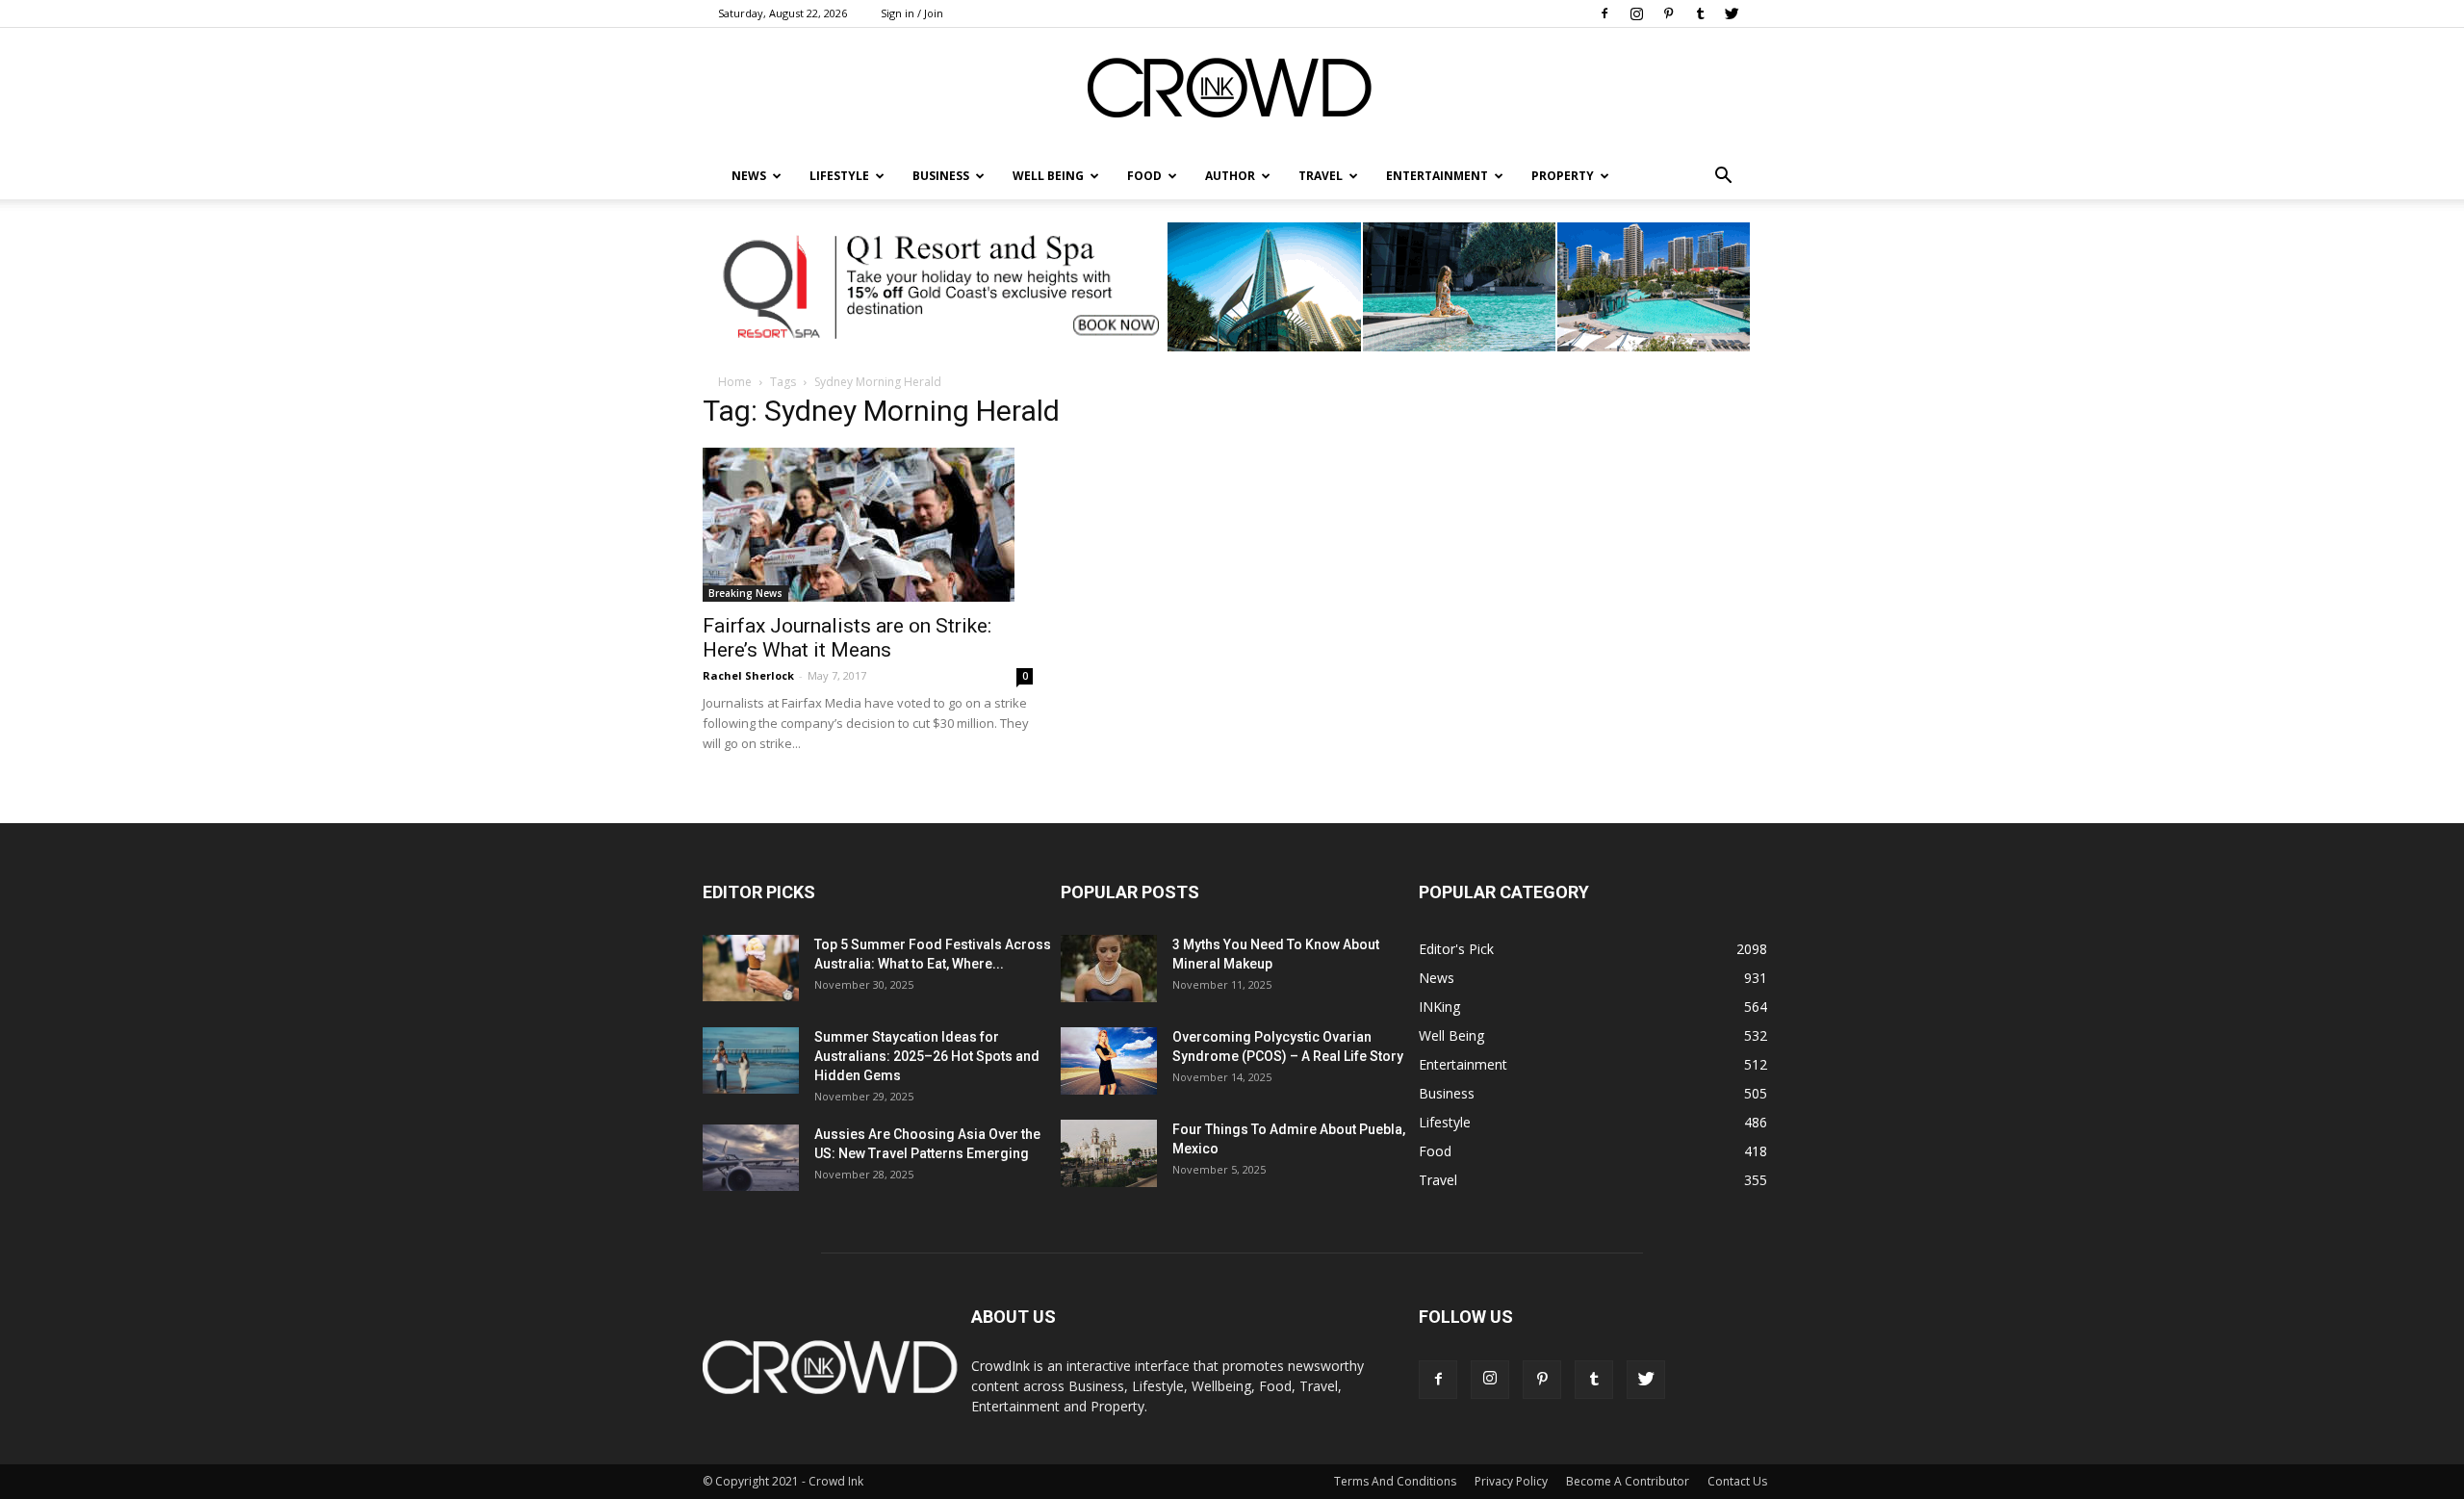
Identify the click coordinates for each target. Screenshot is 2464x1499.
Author (1230, 176)
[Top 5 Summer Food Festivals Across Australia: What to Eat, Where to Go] (751, 968)
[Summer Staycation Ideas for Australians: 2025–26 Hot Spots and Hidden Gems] (751, 1060)
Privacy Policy (1511, 1481)
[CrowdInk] (1232, 92)
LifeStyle (839, 176)
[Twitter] (1732, 13)
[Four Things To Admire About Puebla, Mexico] (1109, 1153)
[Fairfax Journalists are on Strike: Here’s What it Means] (868, 525)
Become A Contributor (1628, 1481)
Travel (1321, 176)
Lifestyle (1445, 1122)
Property (1563, 176)
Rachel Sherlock (748, 675)
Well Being (1048, 176)
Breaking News (745, 593)
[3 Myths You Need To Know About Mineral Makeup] (1109, 969)
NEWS (749, 176)
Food (1144, 176)
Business (941, 176)
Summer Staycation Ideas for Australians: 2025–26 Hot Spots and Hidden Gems (927, 1056)
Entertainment (1437, 176)
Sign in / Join (912, 13)
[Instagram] (1636, 13)
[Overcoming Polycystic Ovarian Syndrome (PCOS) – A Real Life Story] (1109, 1061)
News (1437, 978)
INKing (1439, 1007)
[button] (1723, 176)
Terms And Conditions (1395, 1481)
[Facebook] (1604, 13)
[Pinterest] (1668, 13)
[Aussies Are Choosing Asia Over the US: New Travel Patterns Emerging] (751, 1158)
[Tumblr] (1700, 13)
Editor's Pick (1456, 949)
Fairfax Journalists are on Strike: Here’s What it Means (847, 638)
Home (735, 382)
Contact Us (1737, 1481)
